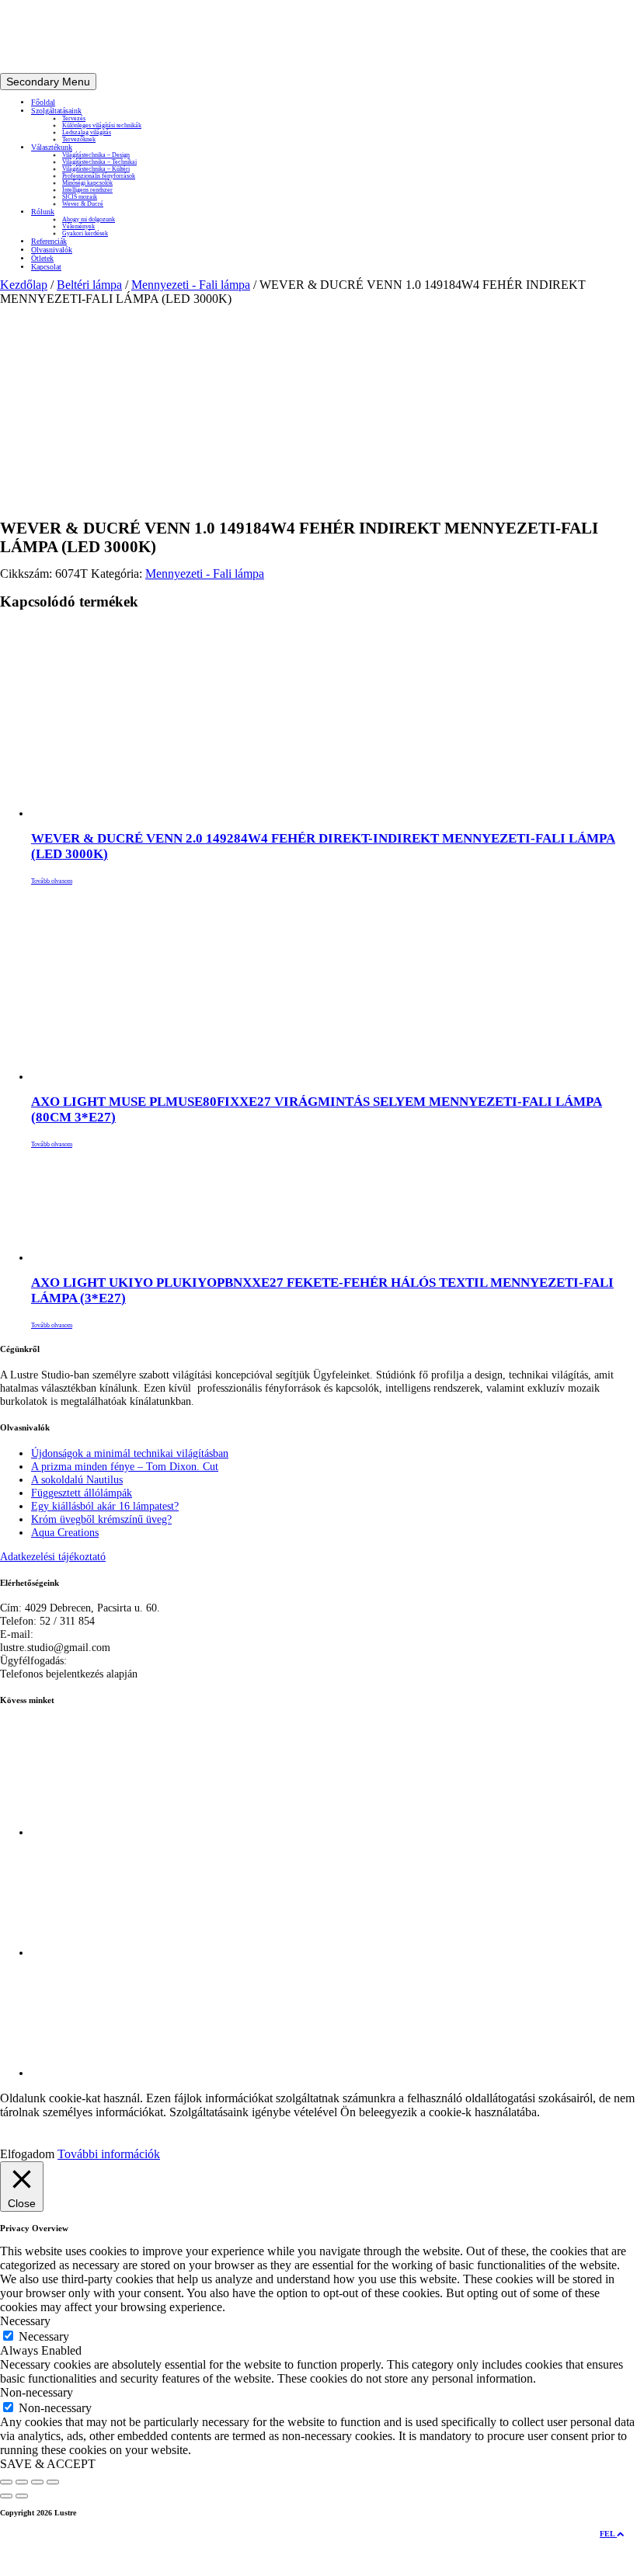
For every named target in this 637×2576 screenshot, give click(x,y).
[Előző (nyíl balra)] (6, 2496)
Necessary (44, 2336)
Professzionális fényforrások (99, 176)
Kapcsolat (46, 267)
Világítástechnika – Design (96, 155)
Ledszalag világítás (87, 132)
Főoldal (43, 102)
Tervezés (74, 118)
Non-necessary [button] (37, 2392)
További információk (109, 2154)
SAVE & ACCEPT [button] (48, 2464)
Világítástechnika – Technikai (99, 162)
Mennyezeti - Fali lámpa (191, 285)
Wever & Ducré (83, 204)
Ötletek (42, 258)
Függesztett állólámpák (82, 1493)
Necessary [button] (25, 2321)
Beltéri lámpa (89, 285)
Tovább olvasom (52, 881)
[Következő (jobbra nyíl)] (22, 2496)
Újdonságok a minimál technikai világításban (130, 1453)
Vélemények (78, 226)
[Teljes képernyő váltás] (22, 2482)
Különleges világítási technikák (102, 125)
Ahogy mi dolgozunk (89, 219)
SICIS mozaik (80, 197)
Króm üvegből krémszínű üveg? (101, 1519)
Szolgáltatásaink (56, 111)
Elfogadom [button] (27, 2154)
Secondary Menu (48, 82)
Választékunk (52, 147)
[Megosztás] (37, 2482)
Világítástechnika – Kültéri (96, 169)
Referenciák (49, 241)
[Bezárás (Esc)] (53, 2482)
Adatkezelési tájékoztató (53, 1556)
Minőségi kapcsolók (87, 183)
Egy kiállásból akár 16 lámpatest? (105, 1506)
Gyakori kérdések (85, 233)
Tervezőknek (79, 139)
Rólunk (43, 212)
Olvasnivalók (52, 250)
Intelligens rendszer (87, 190)
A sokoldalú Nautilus (77, 1479)
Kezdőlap (24, 285)
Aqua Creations (65, 1532)
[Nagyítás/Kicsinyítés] (6, 2482)
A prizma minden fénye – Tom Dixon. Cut (125, 1466)
